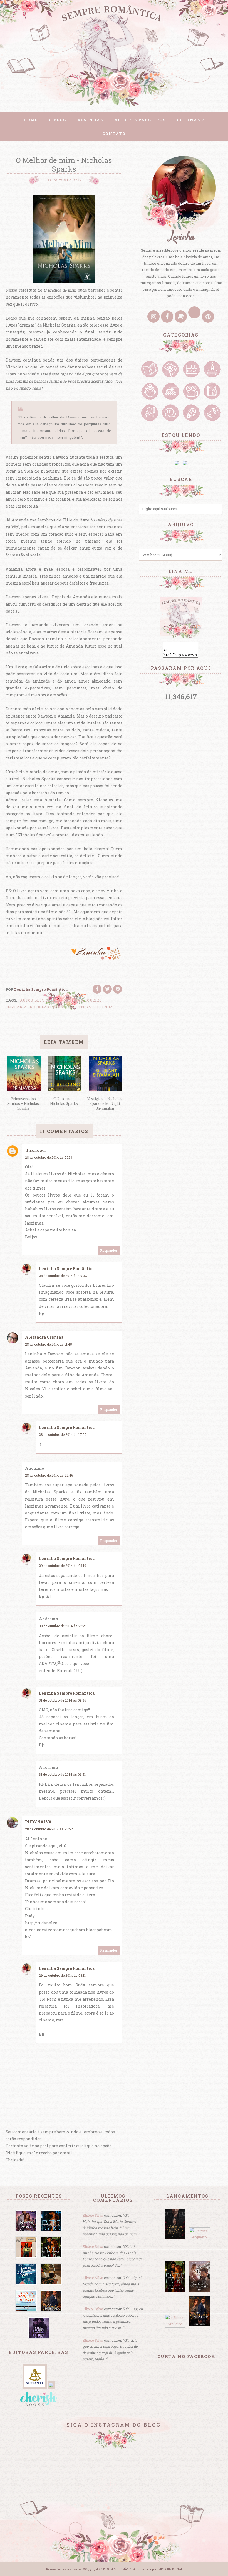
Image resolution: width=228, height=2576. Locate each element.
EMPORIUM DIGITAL (170, 2569)
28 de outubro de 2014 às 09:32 (63, 1276)
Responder (109, 1250)
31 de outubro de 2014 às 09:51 (62, 1774)
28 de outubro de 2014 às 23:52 (49, 1829)
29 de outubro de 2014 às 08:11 (62, 1975)
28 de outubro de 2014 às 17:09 (63, 1434)
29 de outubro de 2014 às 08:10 (63, 1566)
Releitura (80, 1007)
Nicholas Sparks (48, 1007)
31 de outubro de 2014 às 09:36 (62, 1700)
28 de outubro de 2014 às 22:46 (49, 1475)
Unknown (35, 1150)
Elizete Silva (93, 2215)
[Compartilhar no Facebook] (97, 989)
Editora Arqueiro (83, 1000)
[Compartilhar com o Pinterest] (118, 989)
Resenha (104, 1007)
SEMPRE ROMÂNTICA (121, 2569)
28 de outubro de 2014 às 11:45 (49, 1344)
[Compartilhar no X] (107, 989)
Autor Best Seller (40, 1000)
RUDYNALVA (38, 1822)
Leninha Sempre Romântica (67, 1269)
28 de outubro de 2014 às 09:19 (49, 1157)
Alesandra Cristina (44, 1337)
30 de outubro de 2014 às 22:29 (63, 1626)
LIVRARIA (17, 1007)
